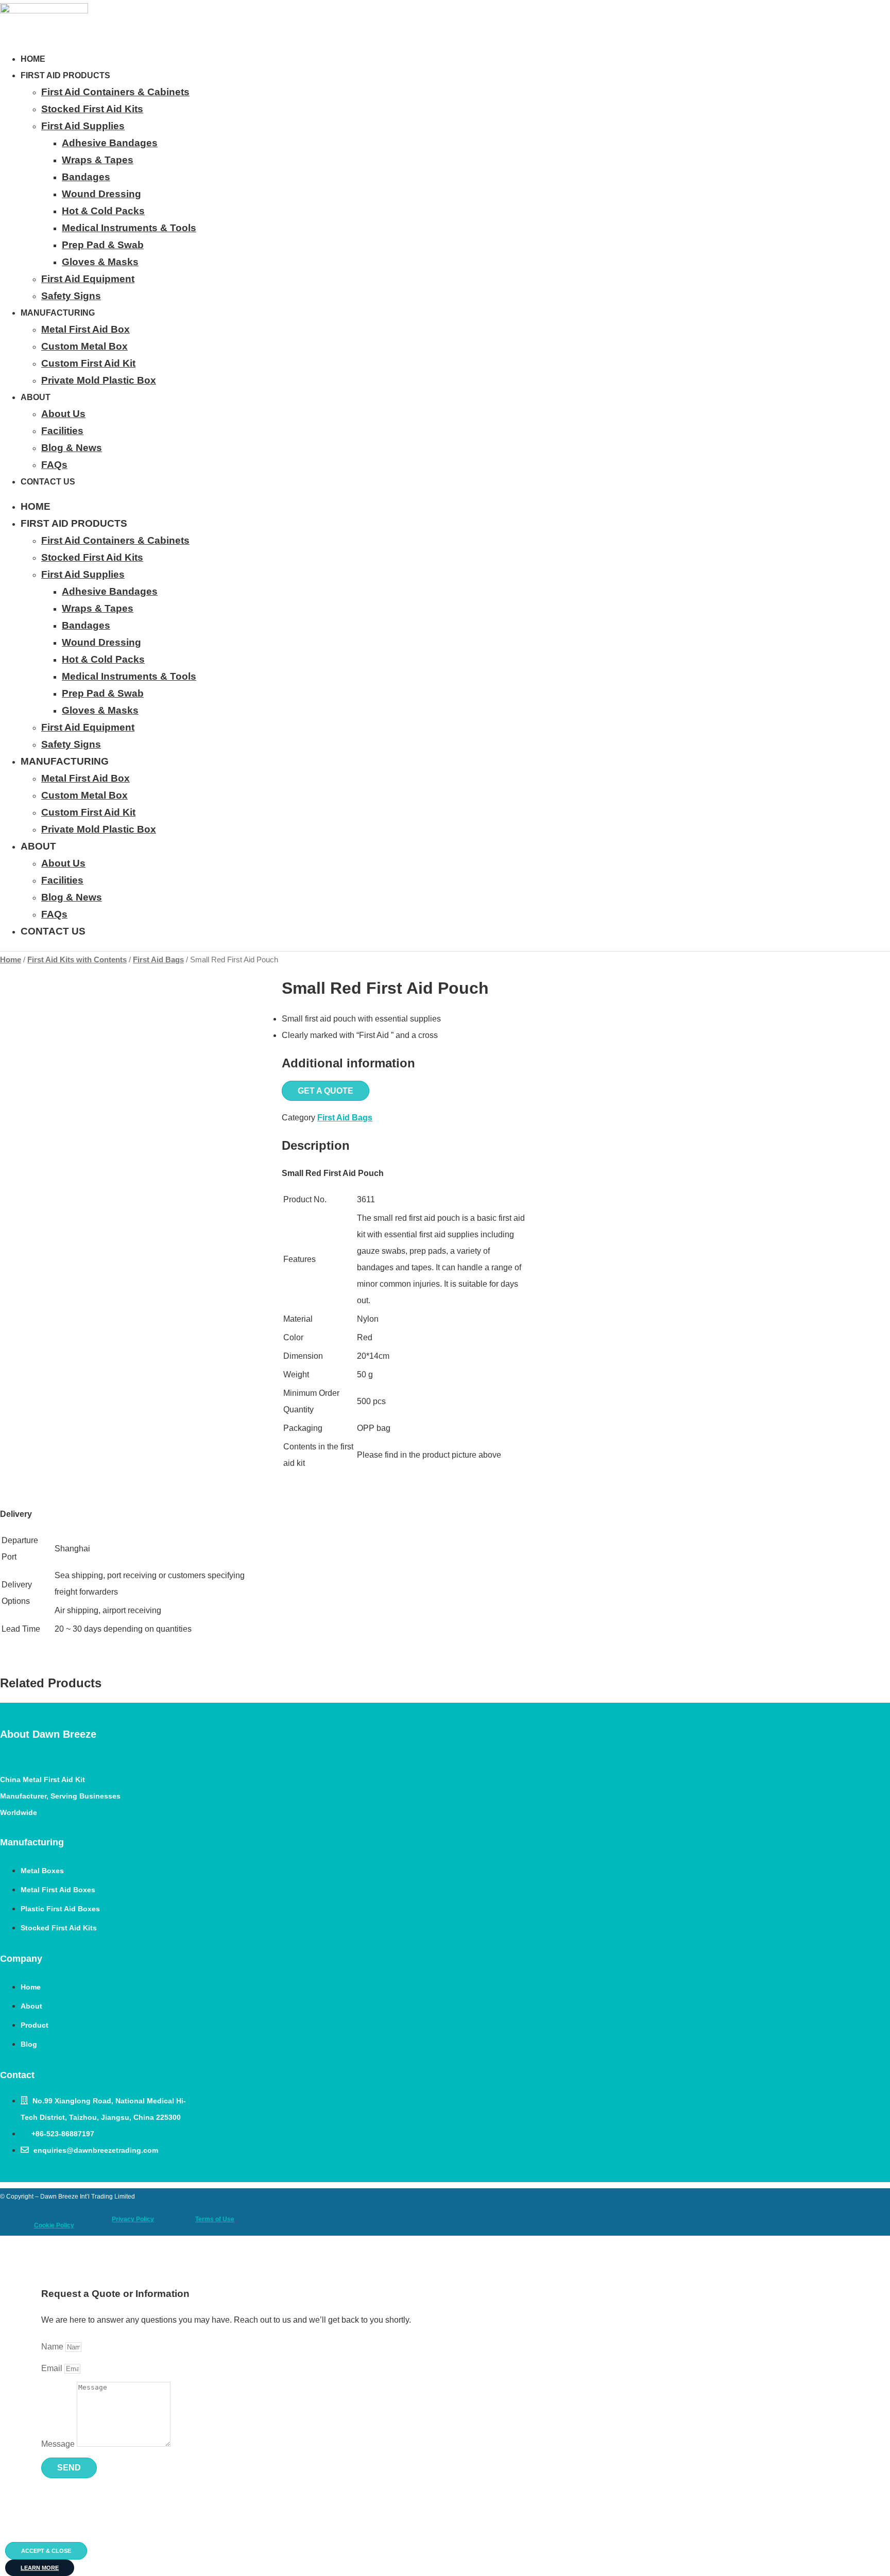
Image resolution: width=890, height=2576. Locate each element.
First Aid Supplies (83, 126)
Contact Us (48, 482)
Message (59, 2444)
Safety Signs (71, 296)
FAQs (54, 465)
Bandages (86, 177)
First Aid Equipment (88, 279)
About (36, 397)
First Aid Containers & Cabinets (115, 92)
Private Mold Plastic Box (99, 380)
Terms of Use (215, 2219)
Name (53, 2347)
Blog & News (72, 448)
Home (33, 59)
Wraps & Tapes (98, 160)
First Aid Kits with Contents (77, 960)
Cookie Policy (54, 2225)
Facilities (62, 431)
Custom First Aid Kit (88, 363)
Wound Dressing (101, 194)
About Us (63, 414)
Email (53, 2368)
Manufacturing (58, 313)
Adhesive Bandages (110, 143)
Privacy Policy (133, 2219)
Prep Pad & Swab (103, 245)
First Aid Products (65, 75)
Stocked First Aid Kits (92, 109)
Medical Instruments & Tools (129, 228)
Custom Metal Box (84, 346)
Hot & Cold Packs (103, 211)
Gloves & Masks (100, 262)
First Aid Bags (158, 960)
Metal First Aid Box (85, 329)
